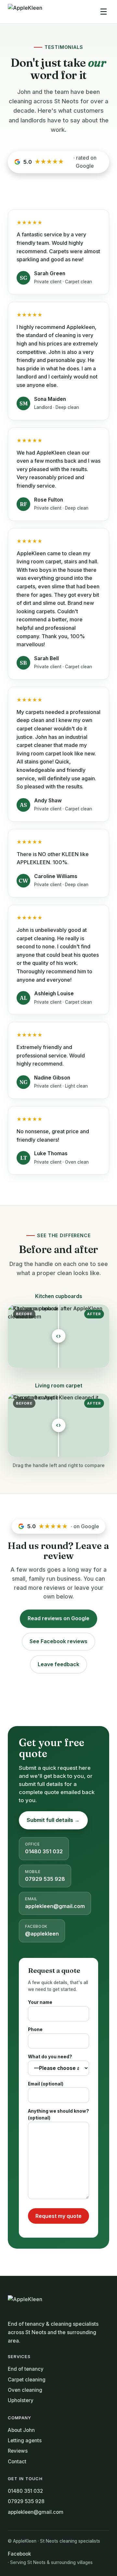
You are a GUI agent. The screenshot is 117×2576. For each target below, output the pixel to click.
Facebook (19, 2554)
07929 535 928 (45, 1876)
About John (21, 2430)
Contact (17, 2462)
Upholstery (21, 2400)
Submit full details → (53, 1820)
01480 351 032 (44, 1848)
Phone (35, 2029)
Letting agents (25, 2440)
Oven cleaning (25, 2390)
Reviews (18, 2451)
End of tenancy (26, 2369)
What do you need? (50, 2057)
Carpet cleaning (27, 2380)
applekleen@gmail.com (55, 1903)
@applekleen (42, 1931)
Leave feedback (58, 1664)
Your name (40, 2002)
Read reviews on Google (58, 1618)
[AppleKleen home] (25, 12)
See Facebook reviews (58, 1641)
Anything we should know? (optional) (58, 2115)
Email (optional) (46, 2084)
